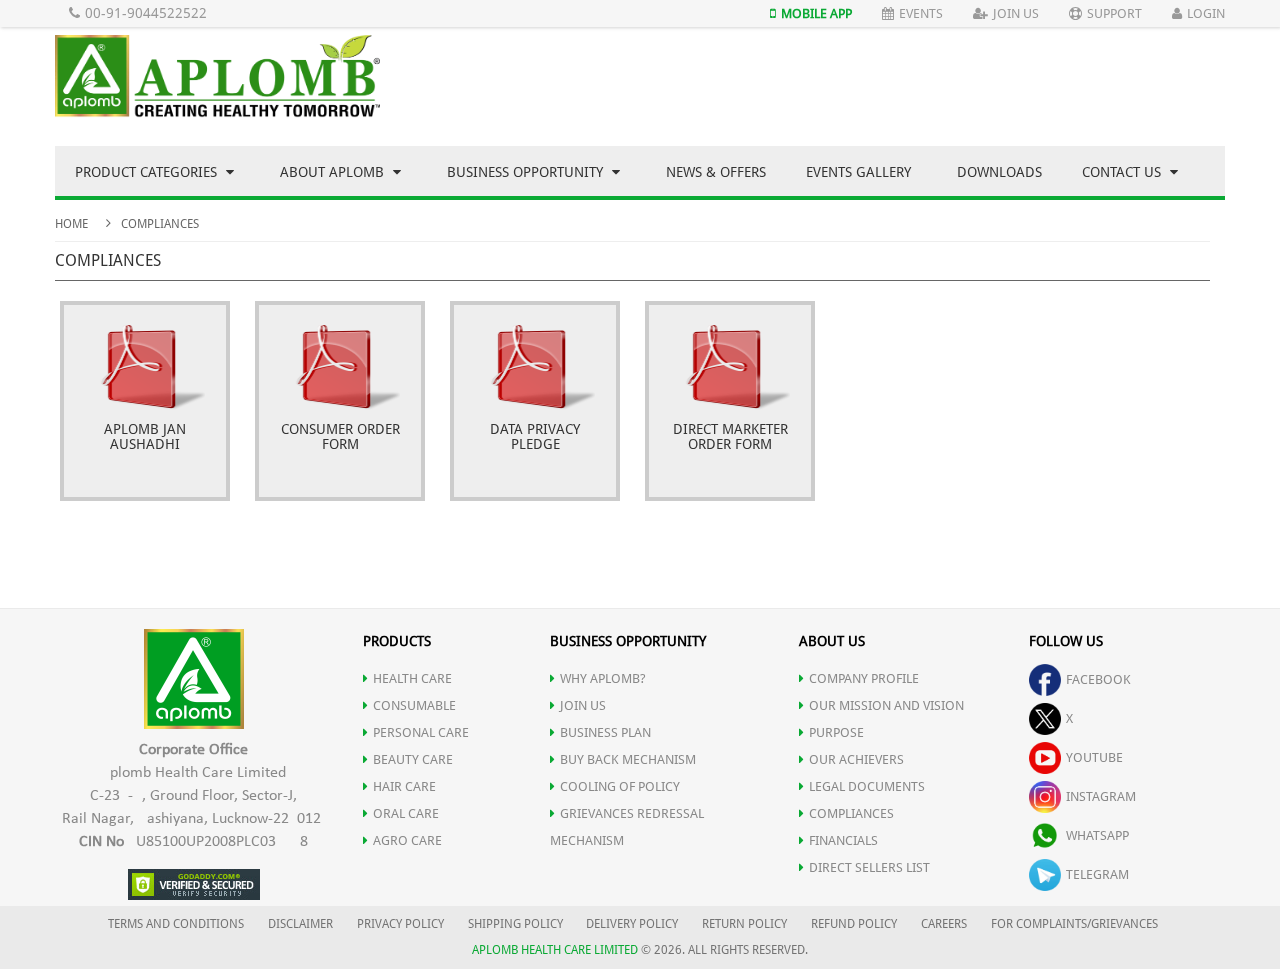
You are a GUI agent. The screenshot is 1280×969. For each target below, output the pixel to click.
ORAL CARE (406, 813)
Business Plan (605, 732)
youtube (1094, 757)
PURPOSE (836, 732)
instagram (1101, 796)
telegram (1097, 874)
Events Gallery (858, 172)
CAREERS (944, 924)
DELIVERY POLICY (632, 924)
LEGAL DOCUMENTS (867, 786)
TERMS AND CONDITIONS (176, 924)
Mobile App (816, 13)
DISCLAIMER (300, 924)
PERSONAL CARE (421, 732)
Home (71, 224)
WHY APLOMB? (603, 678)
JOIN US (583, 705)
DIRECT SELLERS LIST (869, 867)
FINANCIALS (843, 840)
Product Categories (148, 172)
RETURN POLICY (744, 924)
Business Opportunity (527, 172)
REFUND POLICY (854, 924)
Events (921, 13)
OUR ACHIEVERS (856, 759)
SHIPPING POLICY (517, 924)
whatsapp (1097, 835)
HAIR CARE (404, 786)
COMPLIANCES (851, 813)
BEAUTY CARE (413, 759)
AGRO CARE (407, 840)
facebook (1098, 679)
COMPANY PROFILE (864, 678)
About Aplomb (334, 172)
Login (1206, 13)
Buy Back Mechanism (628, 759)
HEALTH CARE (412, 678)
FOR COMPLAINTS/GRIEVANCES (1074, 924)
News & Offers (716, 172)
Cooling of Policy (620, 786)
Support (1114, 13)
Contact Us (1123, 172)
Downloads (999, 172)
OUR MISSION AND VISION (886, 705)
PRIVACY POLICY (400, 924)
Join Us (1016, 13)
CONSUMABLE (414, 705)
